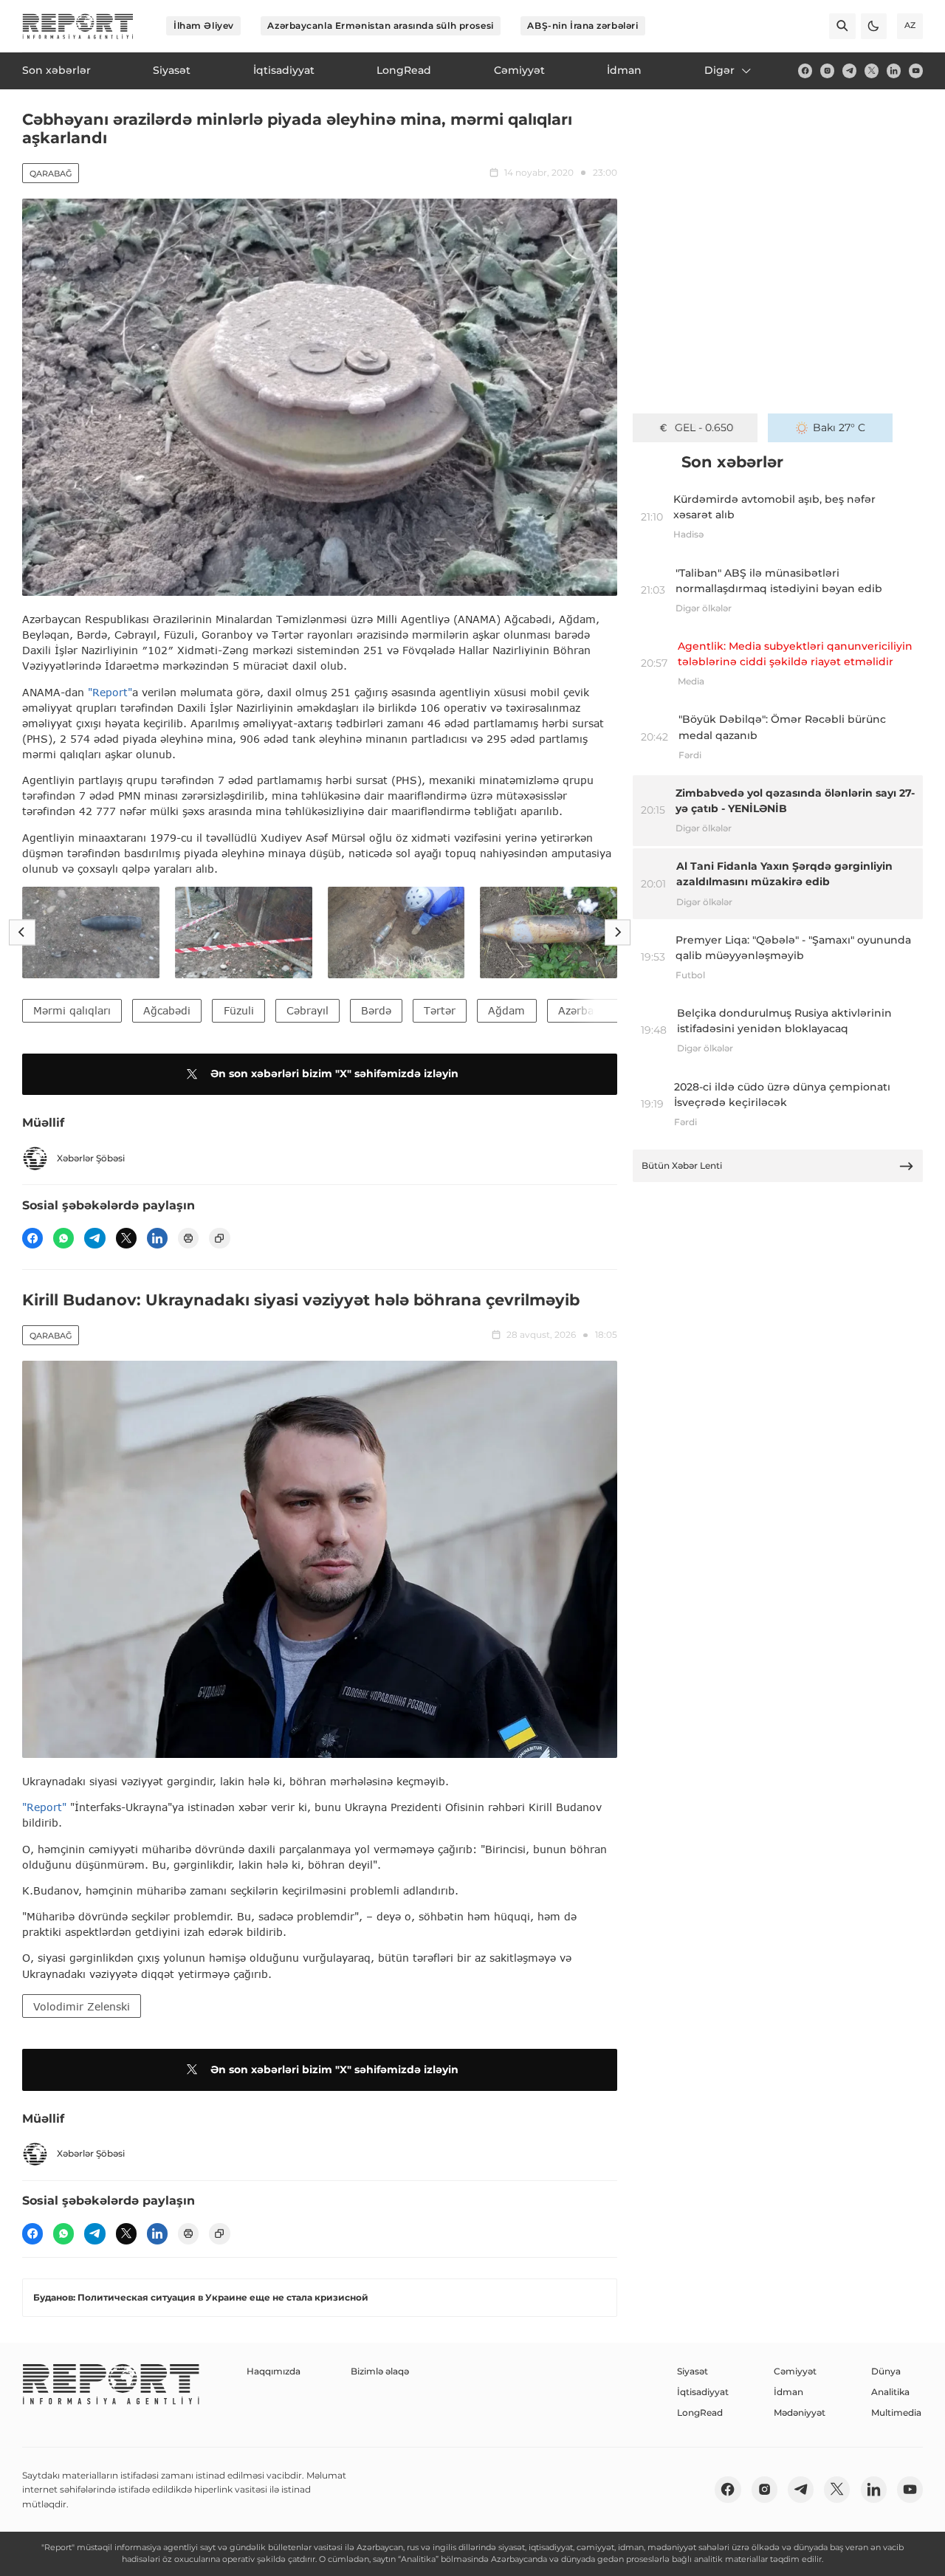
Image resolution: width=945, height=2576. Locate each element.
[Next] (618, 932)
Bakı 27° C (839, 427)
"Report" (110, 692)
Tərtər (440, 1010)
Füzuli (239, 1010)
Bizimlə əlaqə (380, 2371)
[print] (188, 1238)
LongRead (700, 2412)
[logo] (78, 26)
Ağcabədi (167, 1010)
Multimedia (896, 2412)
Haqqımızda (274, 2371)
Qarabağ (51, 174)
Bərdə (376, 1010)
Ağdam (506, 1010)
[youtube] (916, 71)
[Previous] (22, 932)
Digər (719, 70)
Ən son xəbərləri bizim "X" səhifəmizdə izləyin (334, 1074)
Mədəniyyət (800, 2412)
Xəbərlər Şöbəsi (91, 1158)
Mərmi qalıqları (72, 1010)
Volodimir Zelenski (82, 2006)
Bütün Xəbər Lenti (682, 1165)
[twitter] (872, 71)
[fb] (805, 71)
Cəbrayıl (307, 1010)
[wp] (63, 1238)
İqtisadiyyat (703, 2392)
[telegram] (849, 71)
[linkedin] (894, 71)
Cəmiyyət (795, 2371)
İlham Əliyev (204, 25)
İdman (788, 2392)
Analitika (890, 2392)
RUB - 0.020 (704, 427)
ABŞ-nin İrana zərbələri (583, 25)
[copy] (219, 1238)
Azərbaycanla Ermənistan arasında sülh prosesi (380, 25)
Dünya (886, 2371)
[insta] (827, 71)
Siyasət (693, 2371)
